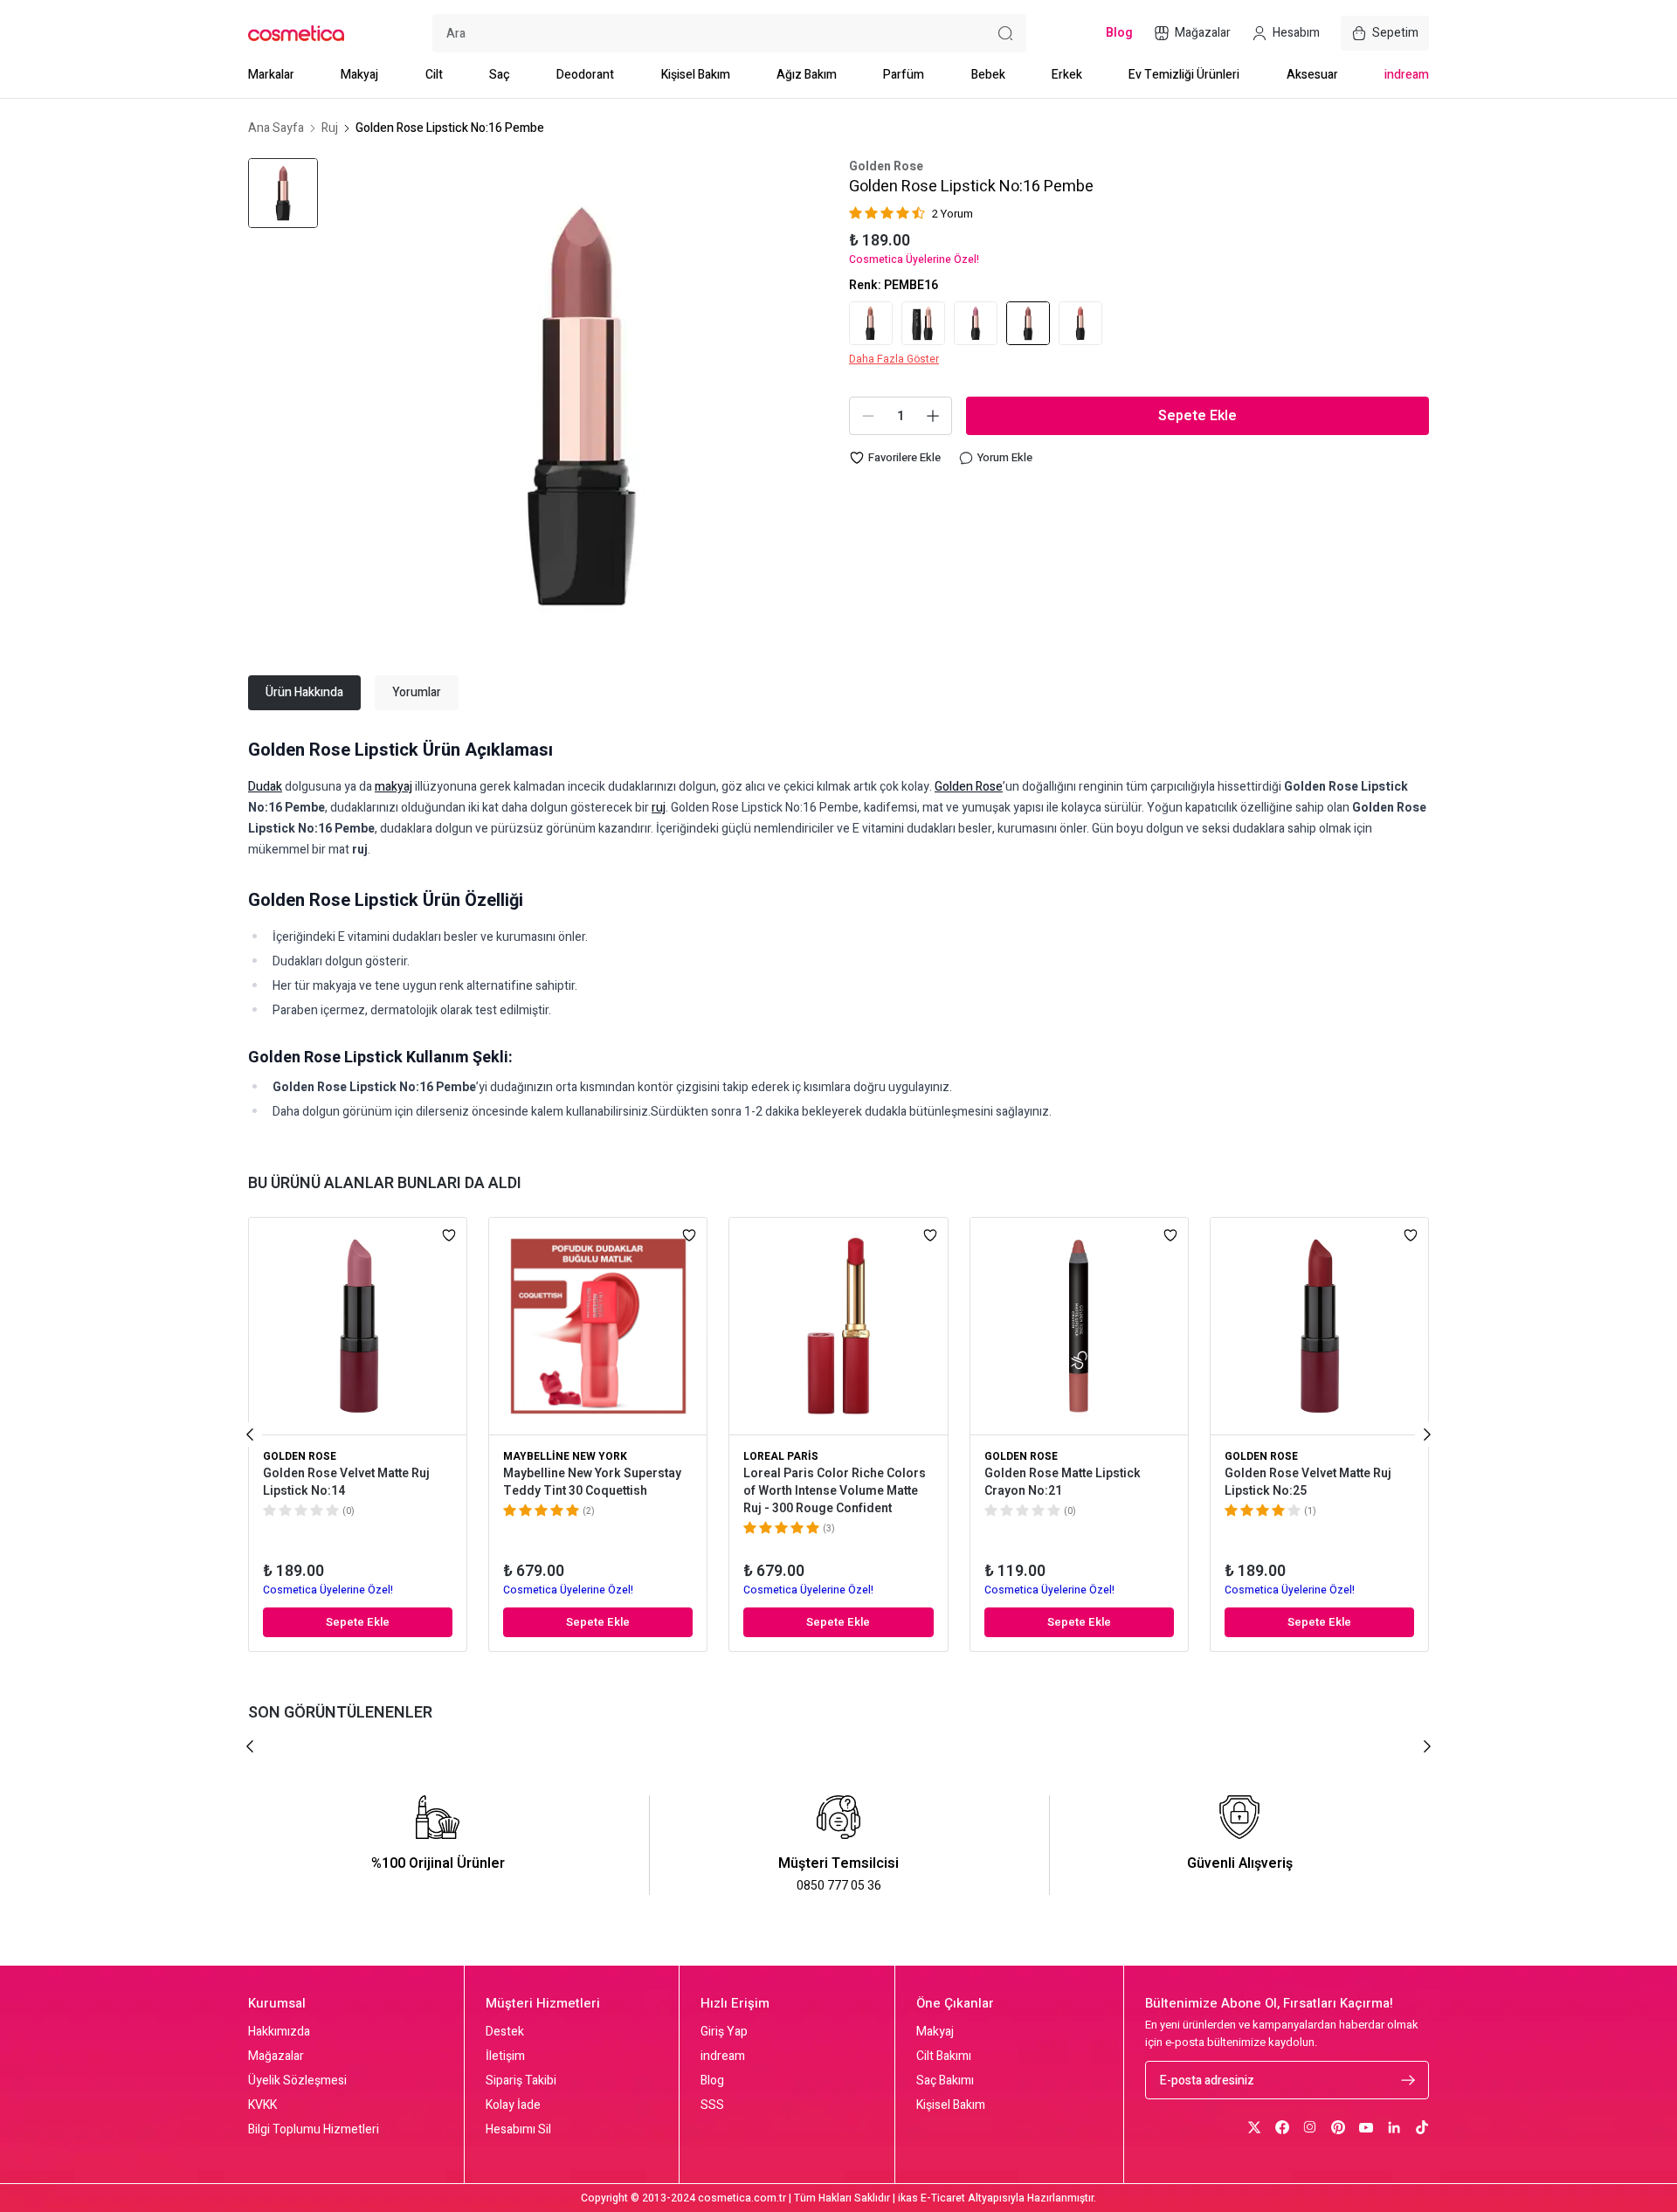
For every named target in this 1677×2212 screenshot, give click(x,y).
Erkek (1067, 75)
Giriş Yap (724, 2032)
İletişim (505, 2056)
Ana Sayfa (276, 128)
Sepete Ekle (1197, 416)
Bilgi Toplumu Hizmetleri (314, 2130)
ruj (659, 808)
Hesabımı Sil (518, 2130)
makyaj (393, 787)
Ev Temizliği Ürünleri (1184, 75)
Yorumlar (417, 692)
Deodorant (585, 75)
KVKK (262, 2105)
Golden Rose (886, 167)
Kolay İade (513, 2105)
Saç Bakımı (945, 2081)
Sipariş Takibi (521, 2081)
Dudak (265, 787)
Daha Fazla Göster (894, 359)
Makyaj (359, 75)
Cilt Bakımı (944, 2056)
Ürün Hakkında (304, 692)
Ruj (330, 128)
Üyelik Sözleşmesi (297, 2081)
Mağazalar (276, 2056)
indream (1407, 75)
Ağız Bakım (807, 75)
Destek (505, 2032)
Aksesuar (1312, 75)
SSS (712, 2105)
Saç (500, 75)
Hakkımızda (279, 2032)
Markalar (271, 75)
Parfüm (904, 75)
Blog (712, 2081)
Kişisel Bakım (696, 75)
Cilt (434, 75)
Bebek (988, 75)
